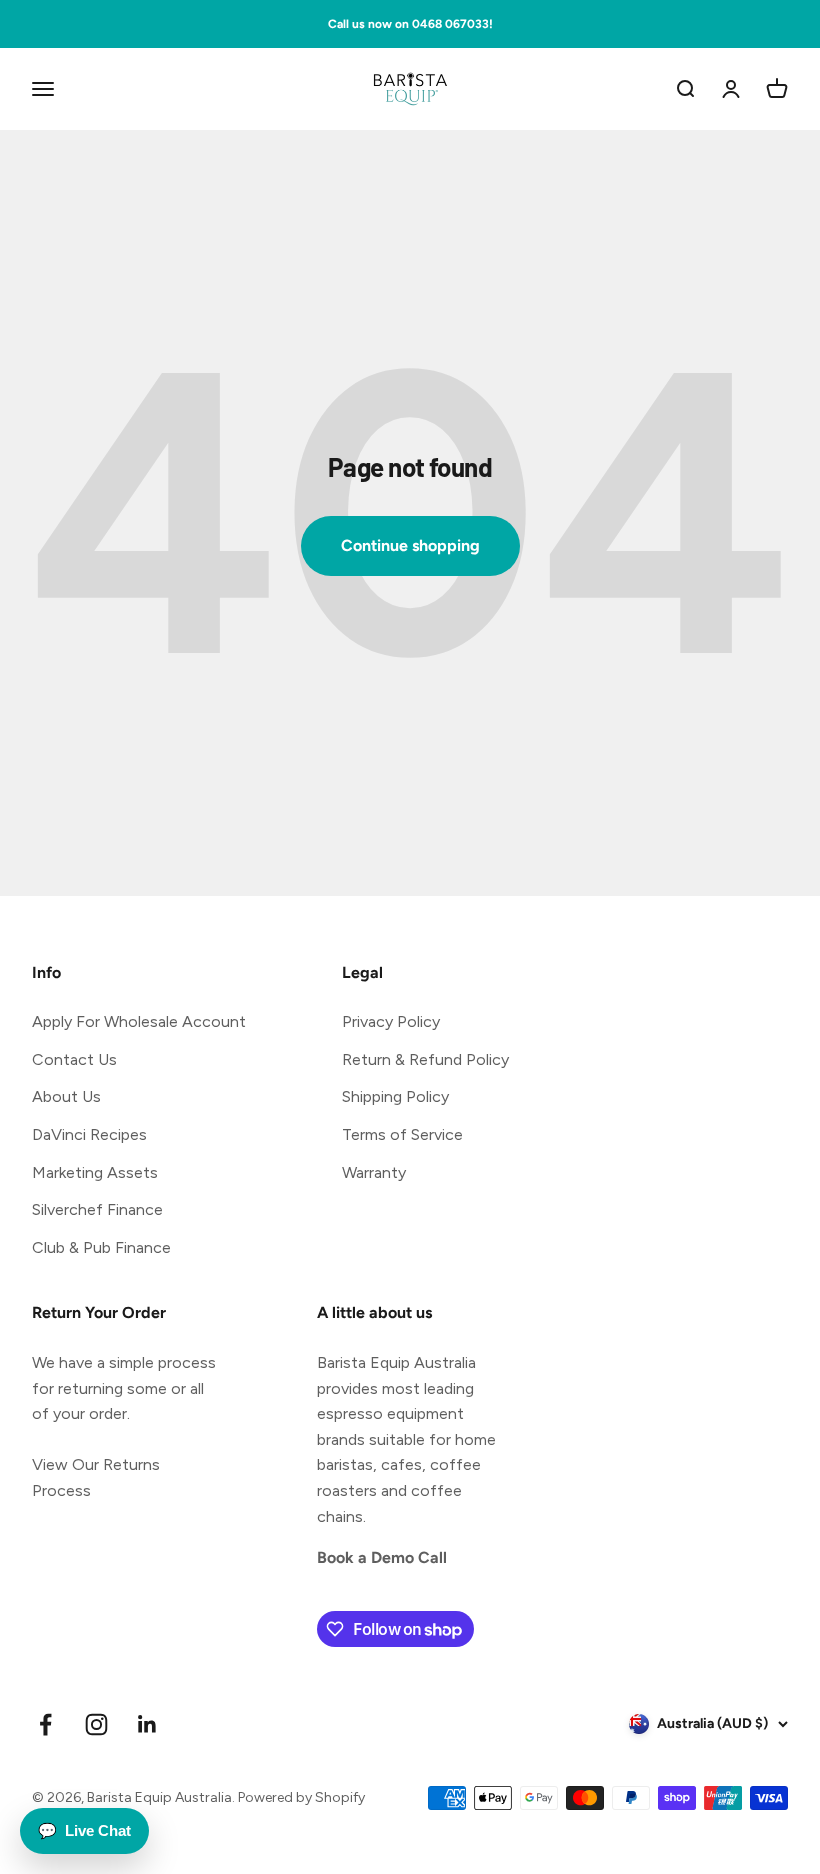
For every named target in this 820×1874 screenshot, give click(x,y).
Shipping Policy (395, 1096)
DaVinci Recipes (89, 1134)
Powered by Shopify (301, 1797)
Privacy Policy (391, 1021)
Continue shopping (410, 545)
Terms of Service (402, 1134)
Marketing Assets (95, 1172)
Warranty (374, 1172)
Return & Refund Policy (425, 1059)
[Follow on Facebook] (45, 1724)
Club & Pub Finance (101, 1247)
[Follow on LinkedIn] (147, 1724)
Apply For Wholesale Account (139, 1021)
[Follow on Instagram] (96, 1724)
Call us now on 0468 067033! (410, 24)
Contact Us (74, 1059)
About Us (66, 1096)
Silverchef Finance (97, 1209)
